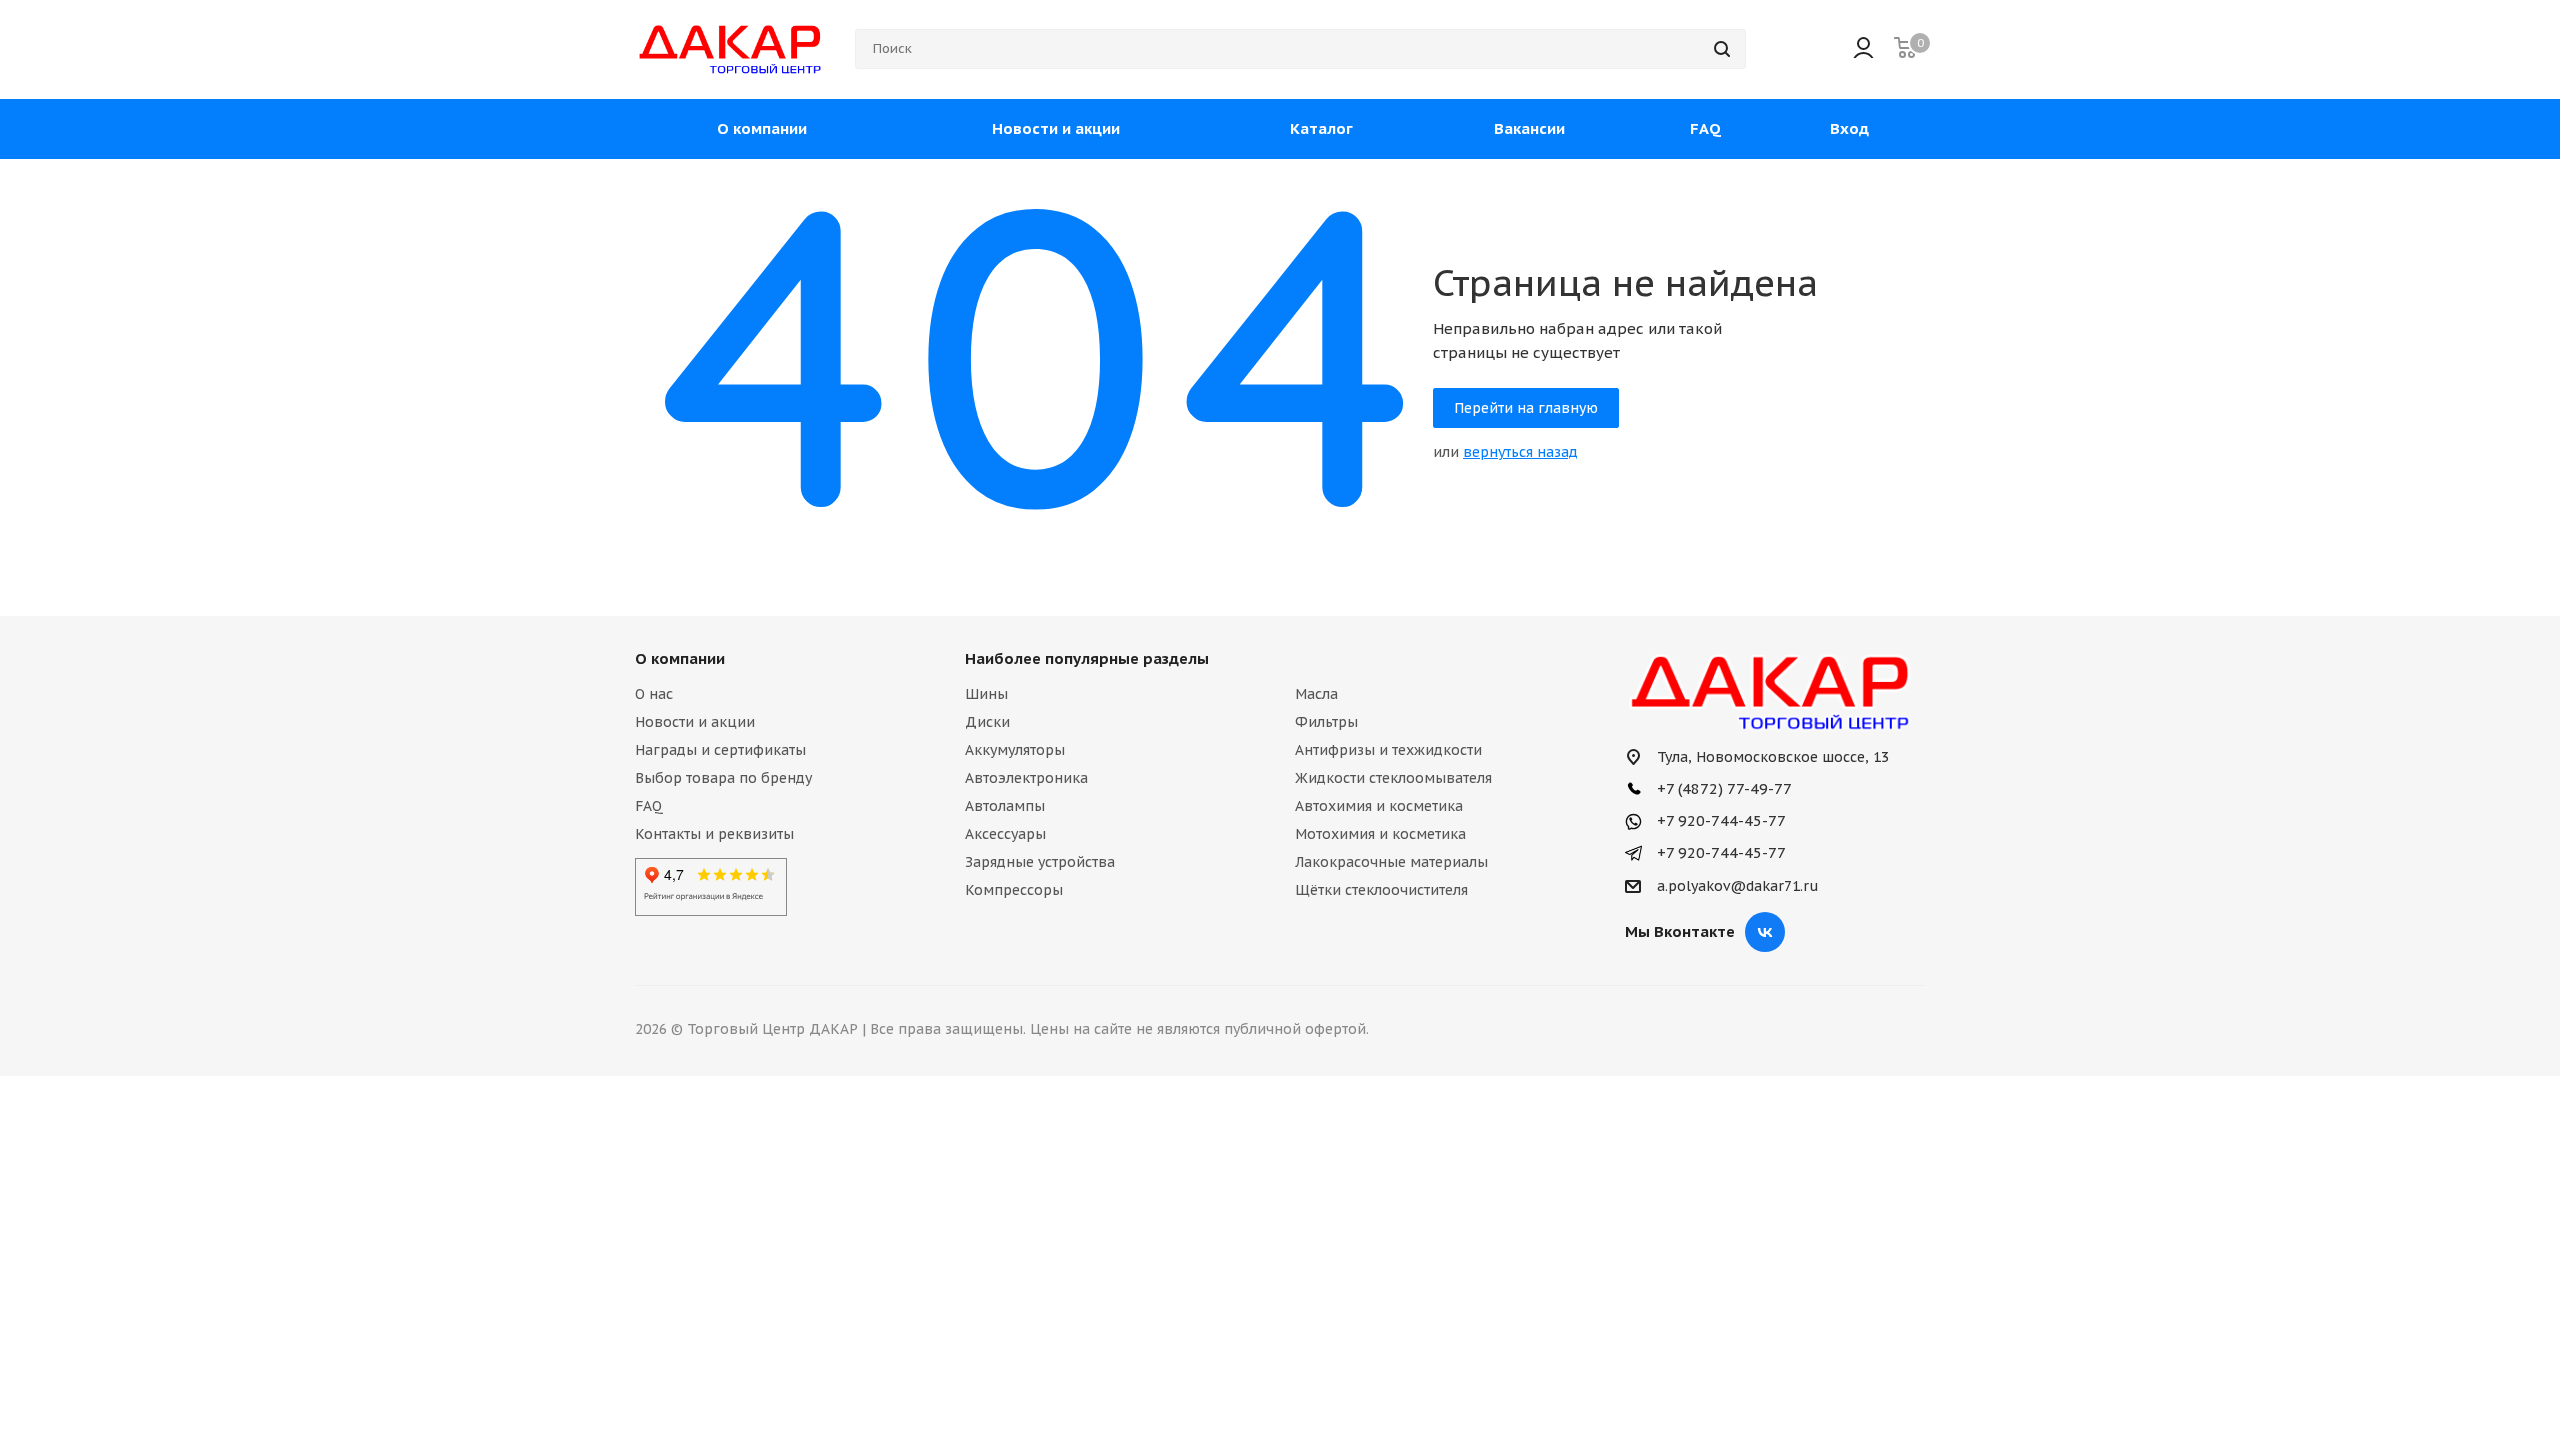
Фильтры (1326, 722)
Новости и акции (695, 722)
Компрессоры (1014, 890)
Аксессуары (1005, 834)
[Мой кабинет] (1863, 49)
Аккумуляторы (1015, 750)
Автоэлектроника (1026, 778)
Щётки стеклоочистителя (1381, 890)
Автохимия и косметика (1379, 806)
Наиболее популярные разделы (1087, 658)
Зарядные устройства (1040, 862)
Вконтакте (1765, 932)
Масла (1316, 694)
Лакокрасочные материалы (1391, 862)
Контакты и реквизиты (714, 834)
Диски (987, 722)
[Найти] (1722, 49)
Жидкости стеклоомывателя (1393, 778)
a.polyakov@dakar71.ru (1738, 886)
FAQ (649, 806)
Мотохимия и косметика (1380, 834)
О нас (654, 694)
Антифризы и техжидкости (1388, 750)
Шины (986, 694)
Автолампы (1005, 806)
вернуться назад (1520, 452)
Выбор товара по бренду (723, 778)
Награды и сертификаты (720, 750)
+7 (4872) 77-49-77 (1722, 788)
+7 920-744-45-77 (1719, 820)
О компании (680, 658)
